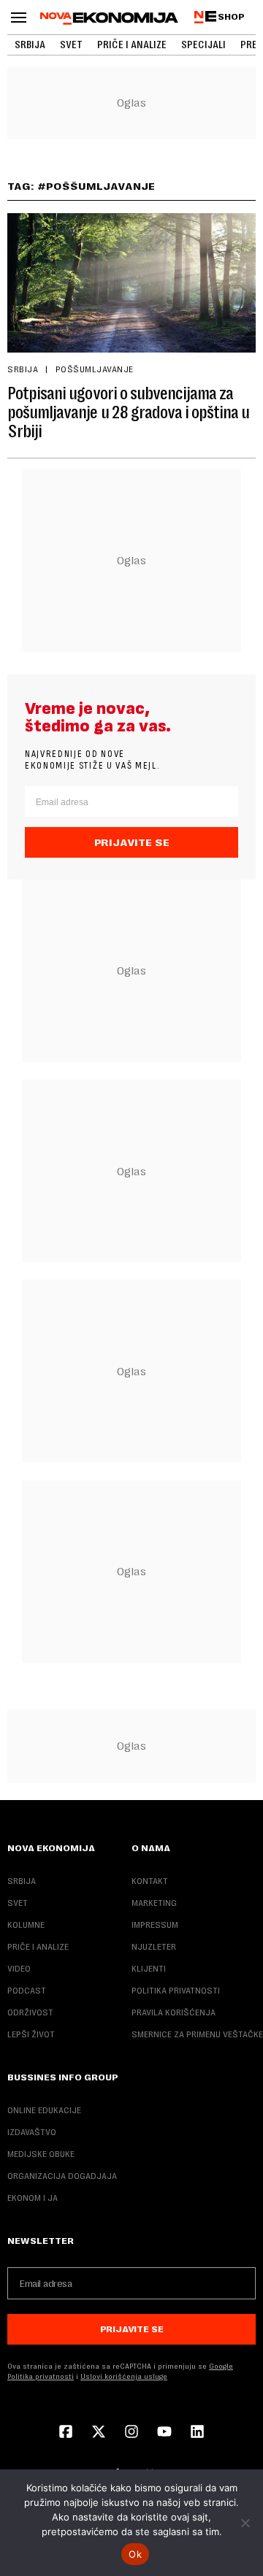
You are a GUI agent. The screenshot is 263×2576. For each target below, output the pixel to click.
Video (19, 1969)
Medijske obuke (41, 2154)
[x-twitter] (99, 2433)
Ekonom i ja (33, 2198)
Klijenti (149, 1969)
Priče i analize (132, 45)
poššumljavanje (95, 369)
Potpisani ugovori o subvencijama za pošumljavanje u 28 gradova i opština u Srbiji (129, 412)
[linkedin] (197, 2433)
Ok (135, 2554)
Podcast (27, 1991)
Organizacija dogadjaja (62, 2176)
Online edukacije (44, 2110)
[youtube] (164, 2433)
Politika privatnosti (176, 1991)
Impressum (155, 1925)
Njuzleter (154, 1947)
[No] (245, 2523)
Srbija (30, 45)
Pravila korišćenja (174, 2012)
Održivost (30, 2012)
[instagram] (131, 2433)
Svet (71, 45)
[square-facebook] (66, 2433)
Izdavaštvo (32, 2132)
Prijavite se (132, 842)
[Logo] (109, 18)
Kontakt (150, 1881)
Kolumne (26, 1925)
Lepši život (31, 2034)
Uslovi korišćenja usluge (124, 2376)
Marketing (154, 1903)
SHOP (231, 17)
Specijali (203, 45)
